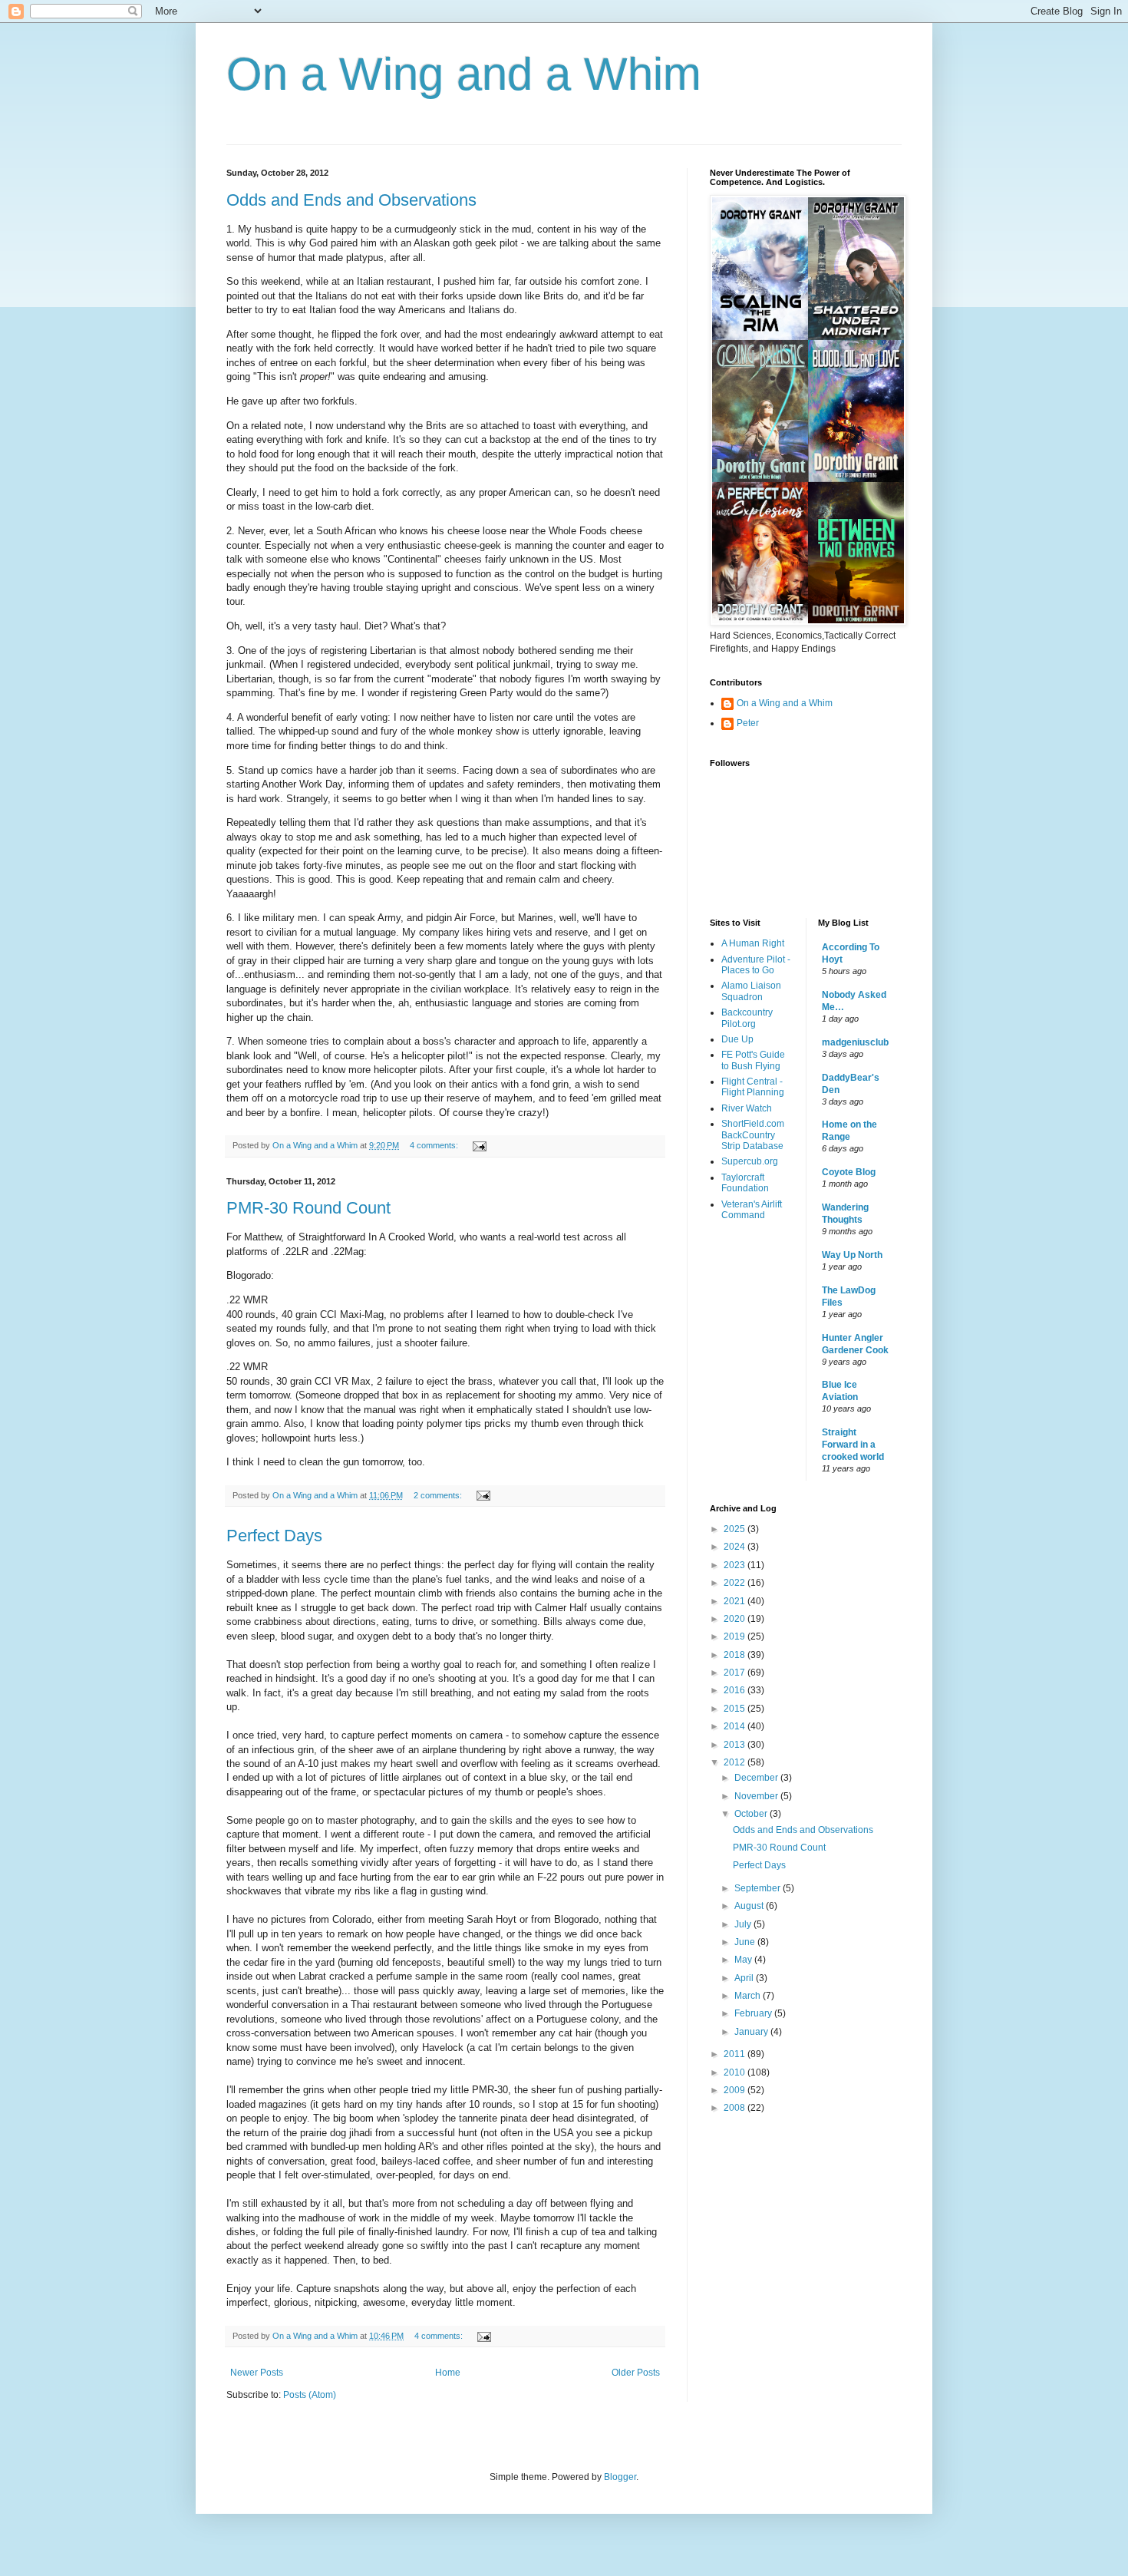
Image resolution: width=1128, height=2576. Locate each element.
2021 (736, 1601)
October (752, 1814)
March (749, 1996)
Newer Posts (257, 2373)
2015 (736, 1709)
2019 (736, 1636)
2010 (736, 2072)
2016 (736, 1690)
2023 (736, 1565)
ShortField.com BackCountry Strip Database (753, 1135)
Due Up (737, 1039)
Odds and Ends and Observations (351, 200)
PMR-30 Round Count (308, 1208)
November (757, 1796)
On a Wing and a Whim (464, 74)
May (744, 1960)
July (744, 1924)
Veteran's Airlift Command (752, 1210)
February (754, 2013)
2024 (736, 1547)
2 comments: (439, 1495)
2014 (736, 1726)
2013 (736, 1745)
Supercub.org (750, 1161)
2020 (736, 1619)
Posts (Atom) (310, 2395)
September (759, 1888)
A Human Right (753, 943)
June (746, 1942)
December (757, 1778)
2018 (736, 1655)
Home (448, 2373)
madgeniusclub (855, 1042)
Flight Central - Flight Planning (753, 1087)
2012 (736, 1762)
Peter (748, 723)
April (745, 1978)
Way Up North (852, 1255)
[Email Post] (479, 1145)
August (750, 1906)
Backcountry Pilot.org (747, 1018)
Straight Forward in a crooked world (853, 1445)
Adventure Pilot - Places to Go (756, 965)
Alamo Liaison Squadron (751, 991)
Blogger (620, 2477)
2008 (736, 2108)
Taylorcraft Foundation (745, 1183)
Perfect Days (274, 1536)
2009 (736, 2090)
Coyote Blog (849, 1172)
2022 (736, 1583)
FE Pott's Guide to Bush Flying (753, 1060)
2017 (736, 1673)
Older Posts (636, 2373)
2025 (736, 1529)
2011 (736, 2054)
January (752, 2032)
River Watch (747, 1108)
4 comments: (435, 1145)
